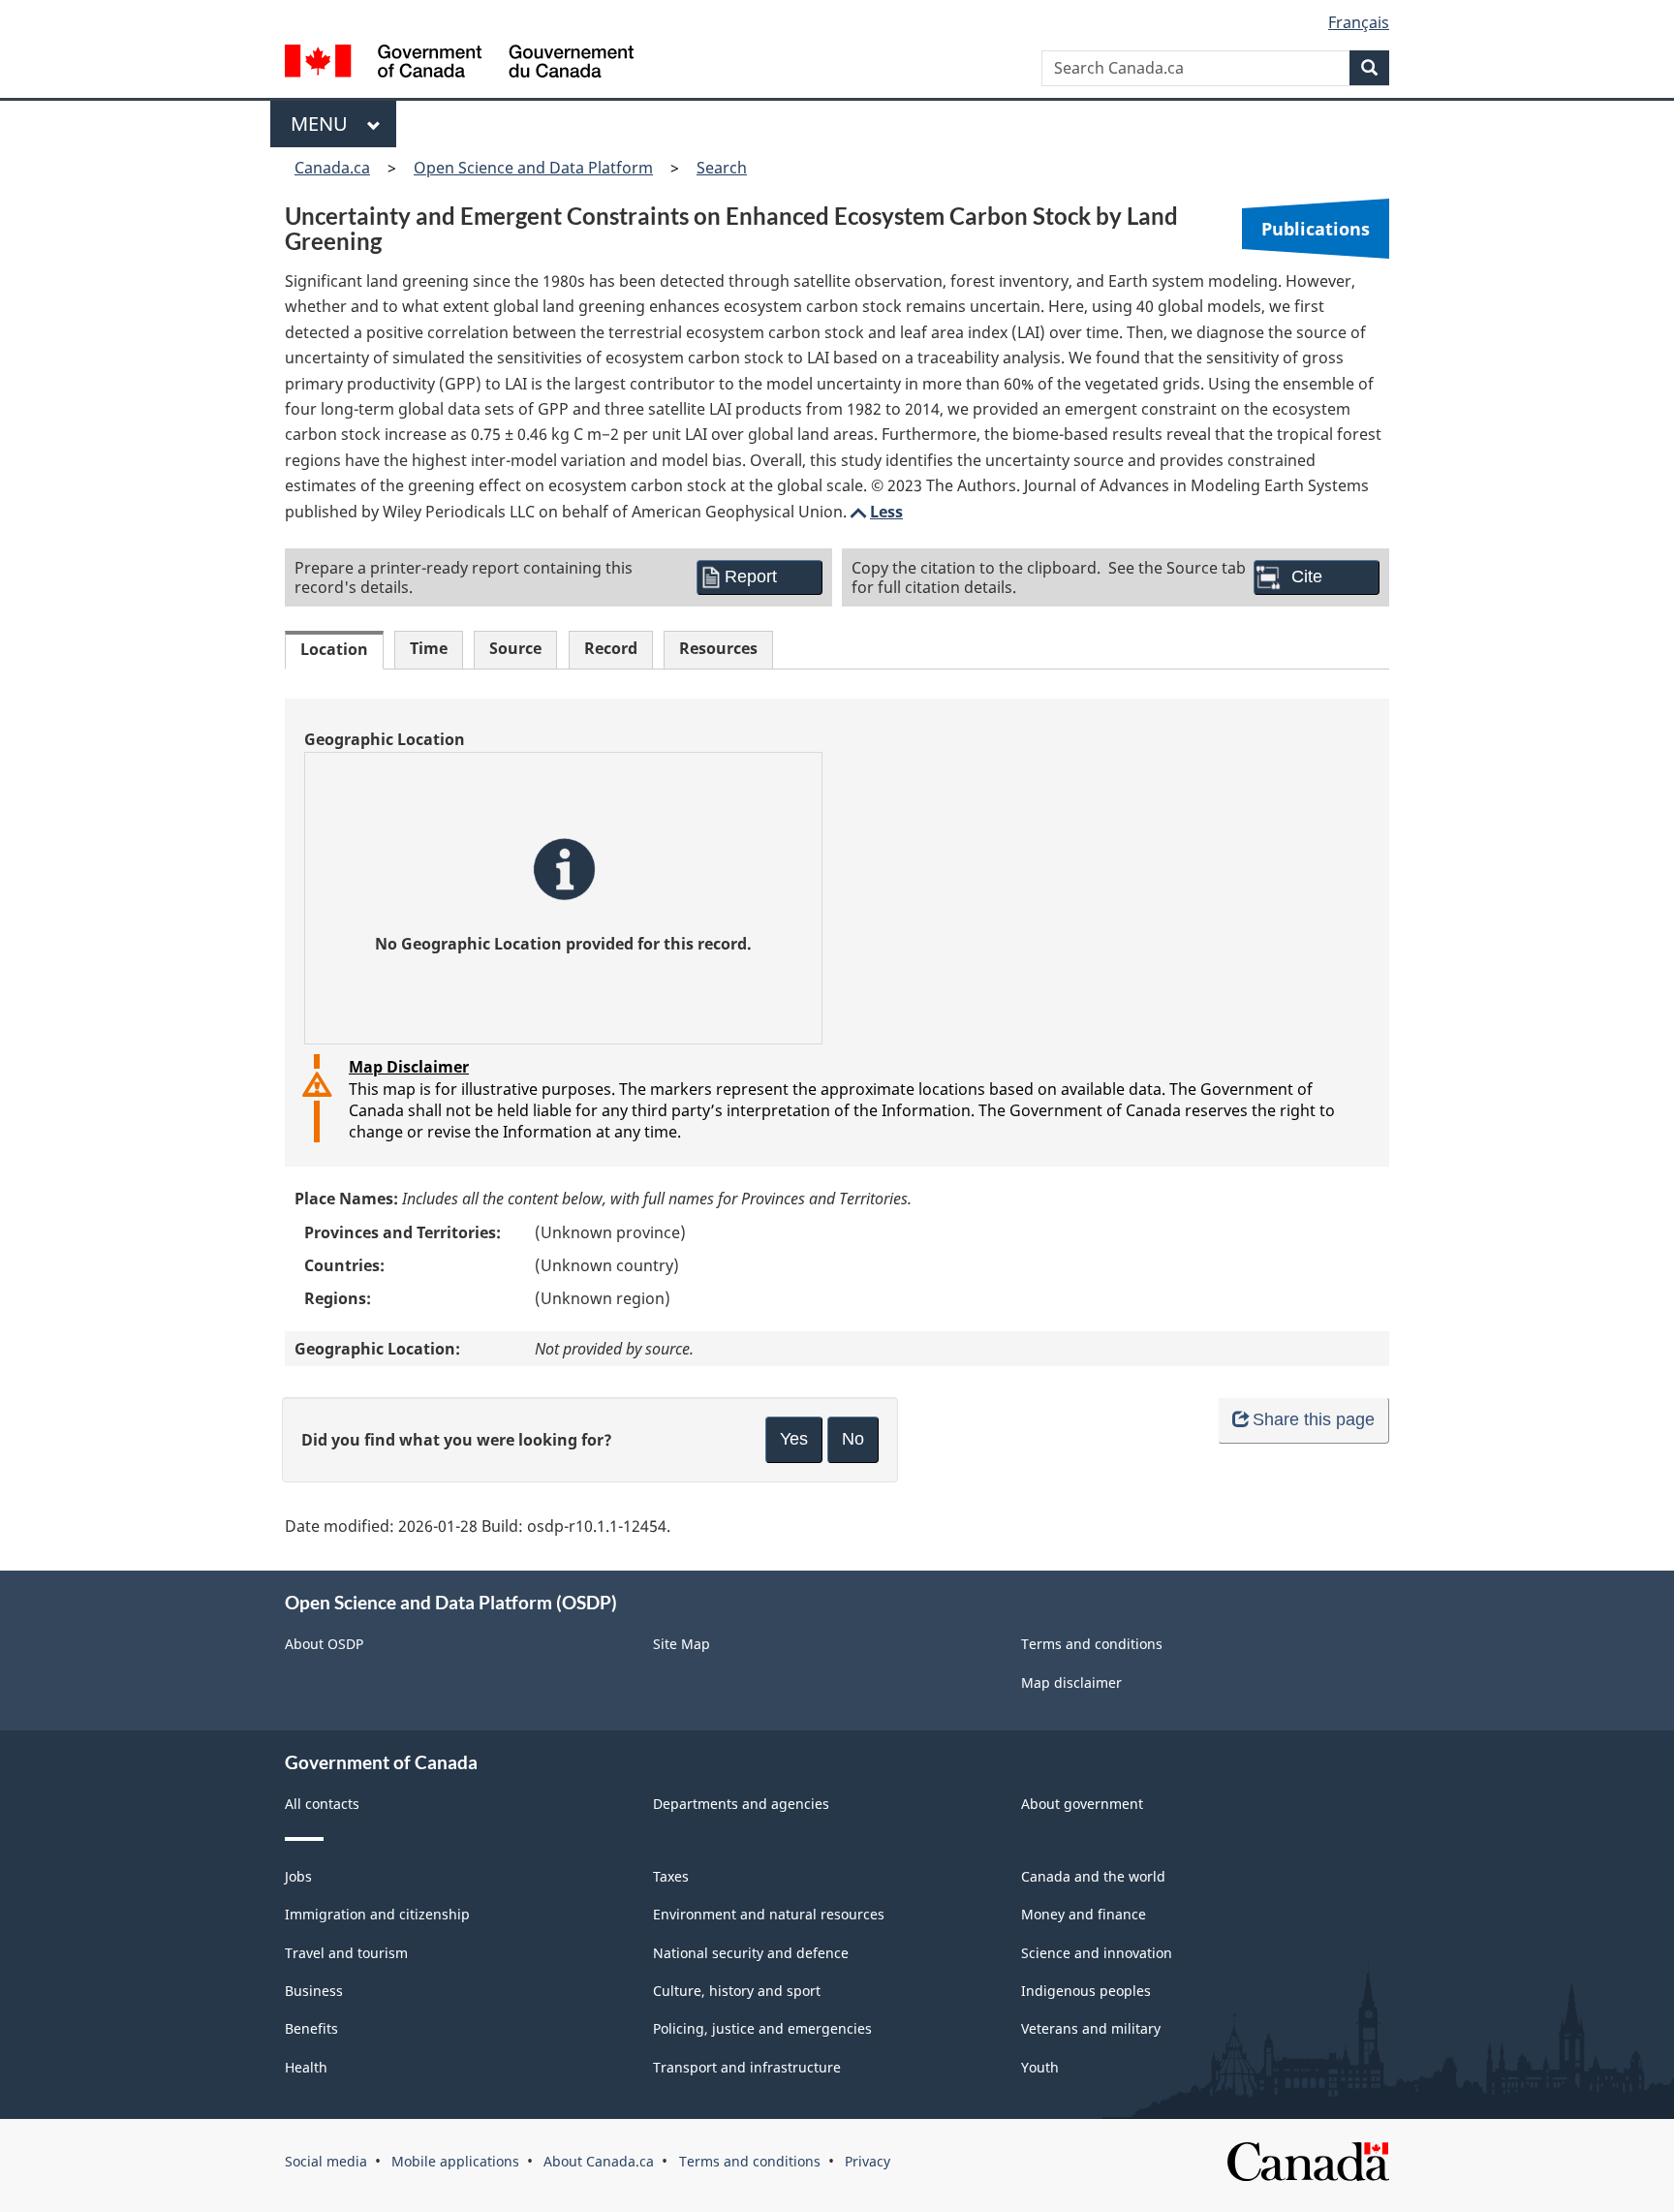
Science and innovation (1097, 1953)
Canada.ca (332, 168)
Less (875, 512)
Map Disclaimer (409, 1067)
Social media (326, 2161)
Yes (794, 1439)
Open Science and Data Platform (533, 168)
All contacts (322, 1804)
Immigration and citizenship (377, 1914)
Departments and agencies (741, 1804)
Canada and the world (1093, 1876)
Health (306, 2067)
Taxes (671, 1876)
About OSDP (324, 1644)
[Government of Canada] (459, 63)
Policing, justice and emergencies (762, 2028)
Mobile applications (455, 2161)
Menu (324, 124)
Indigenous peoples (1086, 1991)
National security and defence (751, 1953)
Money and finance (1084, 1914)
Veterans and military (1091, 2028)
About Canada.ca (599, 2161)
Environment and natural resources (769, 1914)
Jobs (298, 1876)
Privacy (868, 2161)
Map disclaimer (1071, 1682)
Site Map (682, 1644)
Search (722, 168)
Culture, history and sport (737, 1991)
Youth (1040, 2067)
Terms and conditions (1092, 1644)
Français (1359, 22)
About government (1082, 1804)
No (853, 1439)
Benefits (311, 2028)
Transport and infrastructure (747, 2067)
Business (314, 1991)
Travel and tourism (346, 1953)
